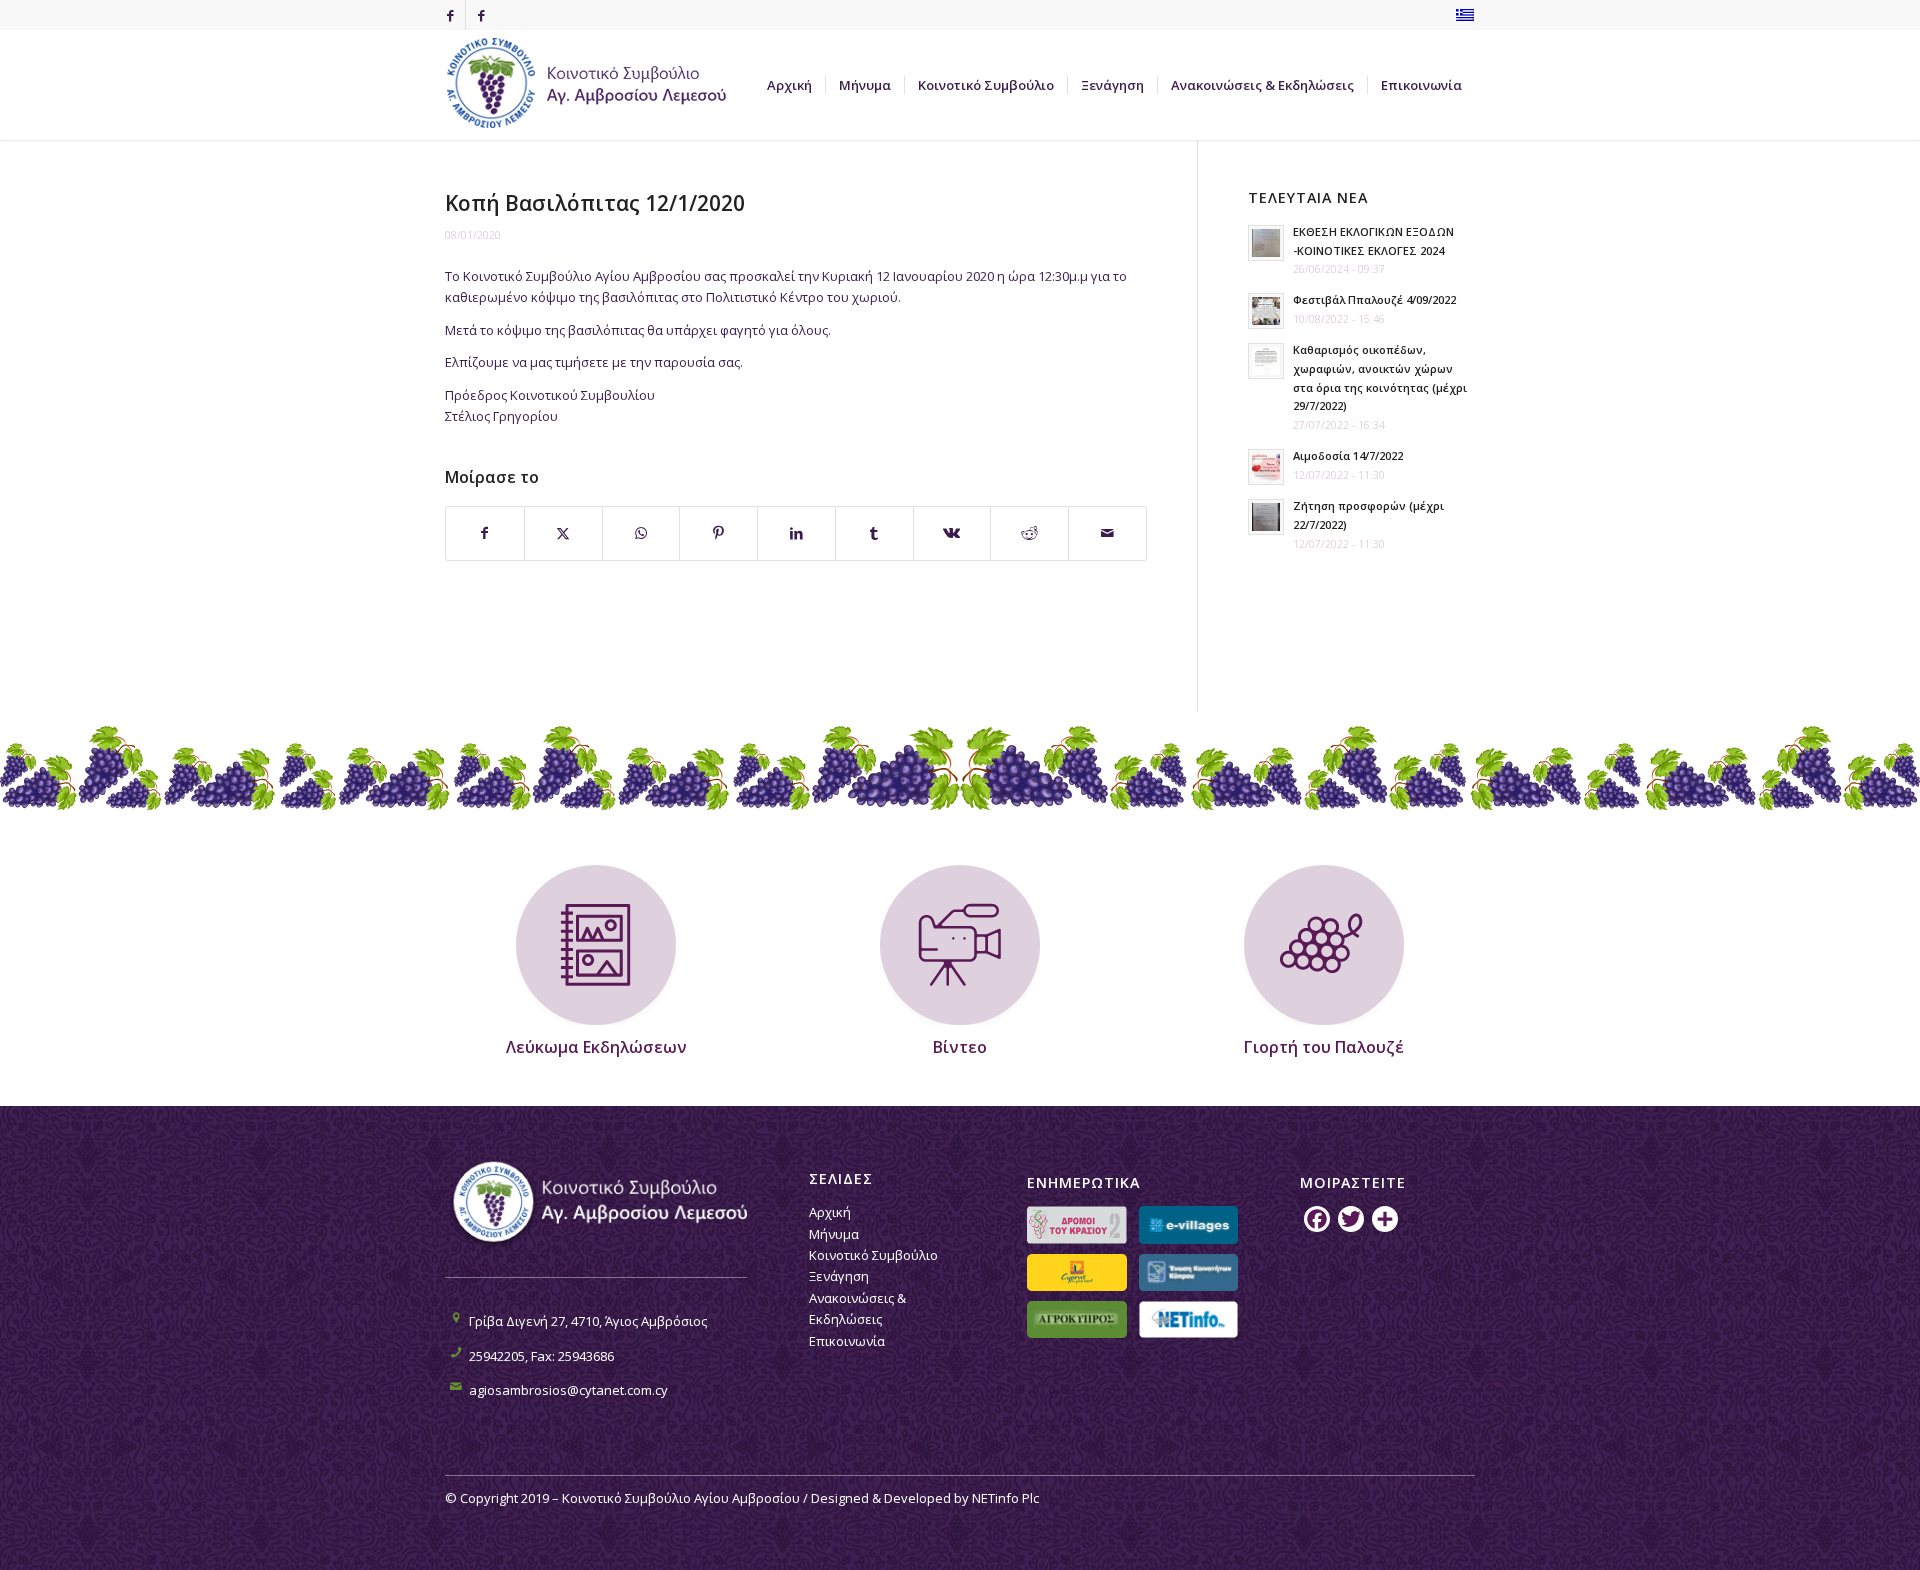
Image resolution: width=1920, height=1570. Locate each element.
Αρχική (830, 1212)
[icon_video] (960, 945)
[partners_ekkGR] (1188, 1272)
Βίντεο (960, 1047)
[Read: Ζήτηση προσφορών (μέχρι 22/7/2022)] (1266, 517)
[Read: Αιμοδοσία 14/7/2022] (1266, 467)
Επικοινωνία (847, 1341)
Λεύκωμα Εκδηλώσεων (596, 1047)
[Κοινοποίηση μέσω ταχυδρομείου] (1107, 533)
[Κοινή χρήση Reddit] (1029, 533)
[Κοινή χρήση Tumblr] (874, 533)
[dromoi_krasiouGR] (1076, 1224)
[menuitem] (789, 85)
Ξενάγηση (839, 1276)
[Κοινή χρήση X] (563, 533)
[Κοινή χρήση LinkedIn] (796, 533)
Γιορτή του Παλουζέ (1324, 1047)
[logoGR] (595, 85)
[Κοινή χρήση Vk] (952, 533)
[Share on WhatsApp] (641, 533)
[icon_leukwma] (596, 945)
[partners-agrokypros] (1076, 1319)
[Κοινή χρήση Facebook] (485, 533)
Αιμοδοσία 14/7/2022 (1348, 455)
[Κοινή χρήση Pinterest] (718, 533)
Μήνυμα (834, 1234)
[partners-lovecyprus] (1076, 1272)
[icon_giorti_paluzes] (1324, 945)
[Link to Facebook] (450, 15)
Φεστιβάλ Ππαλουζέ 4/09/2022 (1374, 299)
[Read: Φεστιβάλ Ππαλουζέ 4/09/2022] (1266, 311)
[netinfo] (1188, 1319)
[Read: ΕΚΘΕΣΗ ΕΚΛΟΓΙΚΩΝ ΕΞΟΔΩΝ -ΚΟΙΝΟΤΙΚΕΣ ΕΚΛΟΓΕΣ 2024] (1266, 243)
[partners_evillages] (1188, 1224)
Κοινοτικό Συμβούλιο (873, 1255)
